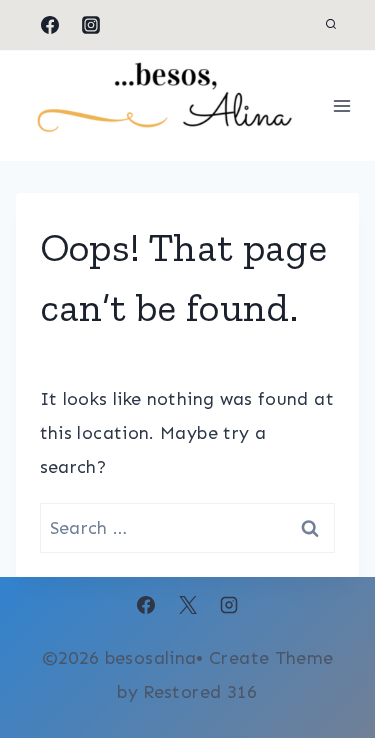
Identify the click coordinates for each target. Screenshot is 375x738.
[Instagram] (91, 25)
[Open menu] (342, 105)
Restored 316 (200, 692)
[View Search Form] (331, 25)
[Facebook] (50, 25)
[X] (188, 605)
